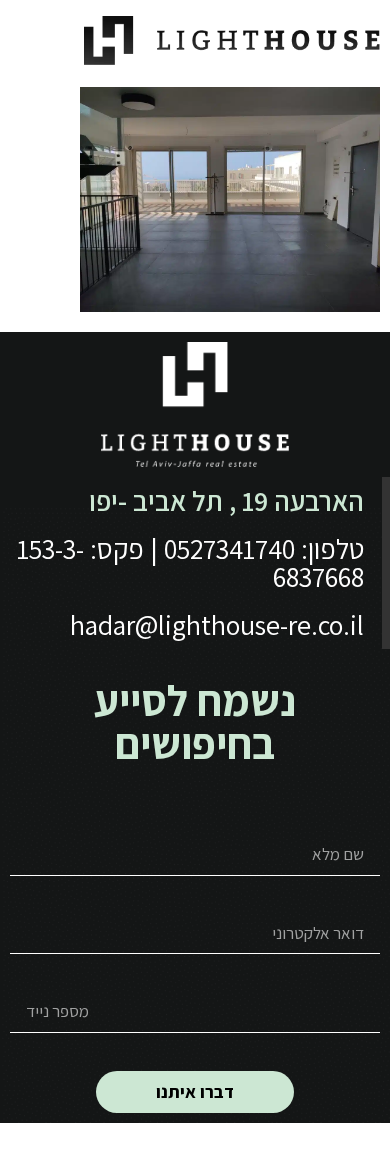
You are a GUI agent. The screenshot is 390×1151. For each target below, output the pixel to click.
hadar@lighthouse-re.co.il (217, 624)
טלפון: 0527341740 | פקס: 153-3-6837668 (190, 562)
